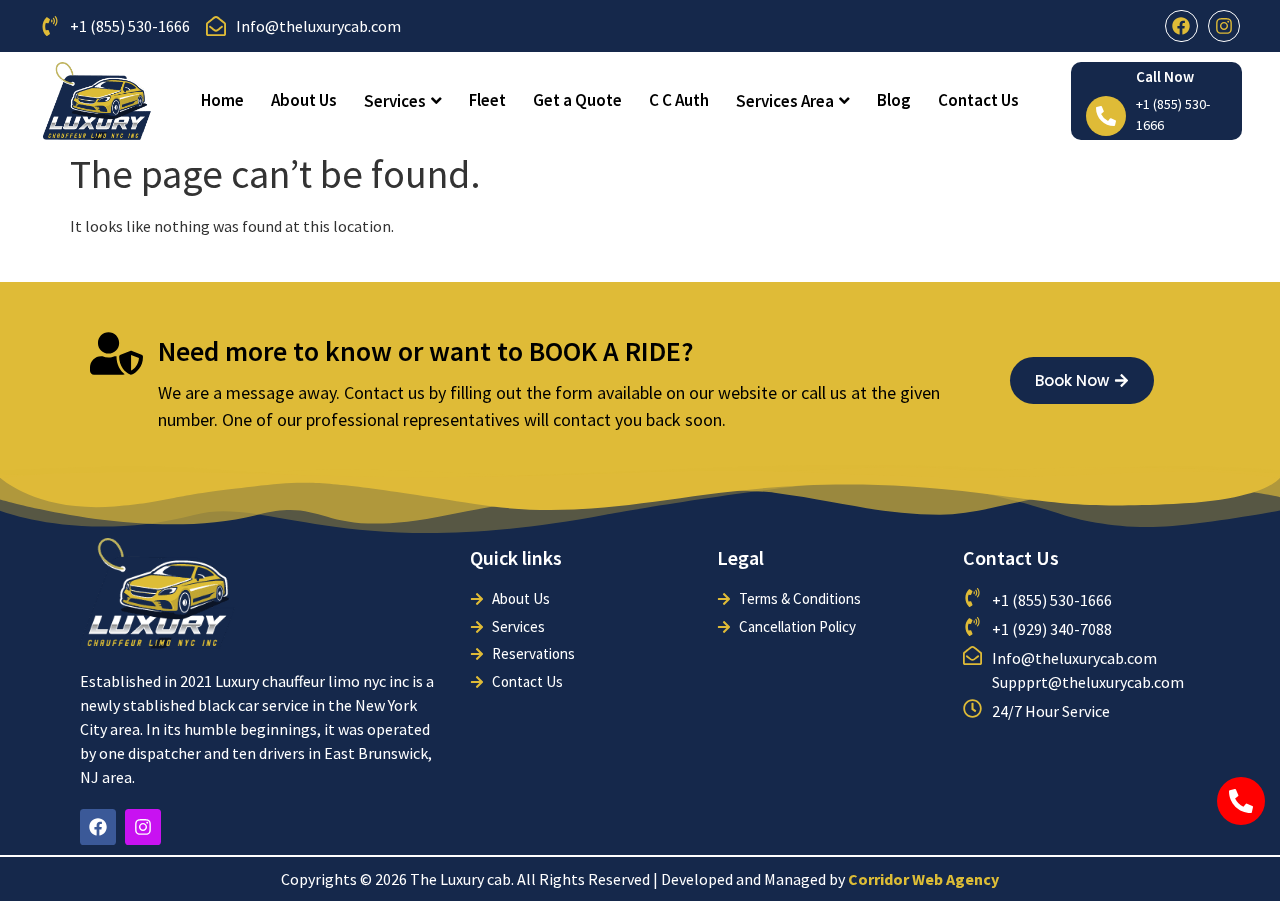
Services (395, 101)
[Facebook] (1181, 26)
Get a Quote (577, 100)
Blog (894, 100)
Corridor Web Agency (923, 879)
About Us (304, 100)
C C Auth (679, 100)
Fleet (487, 100)
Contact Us (978, 100)
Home (222, 100)
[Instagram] (1224, 26)
